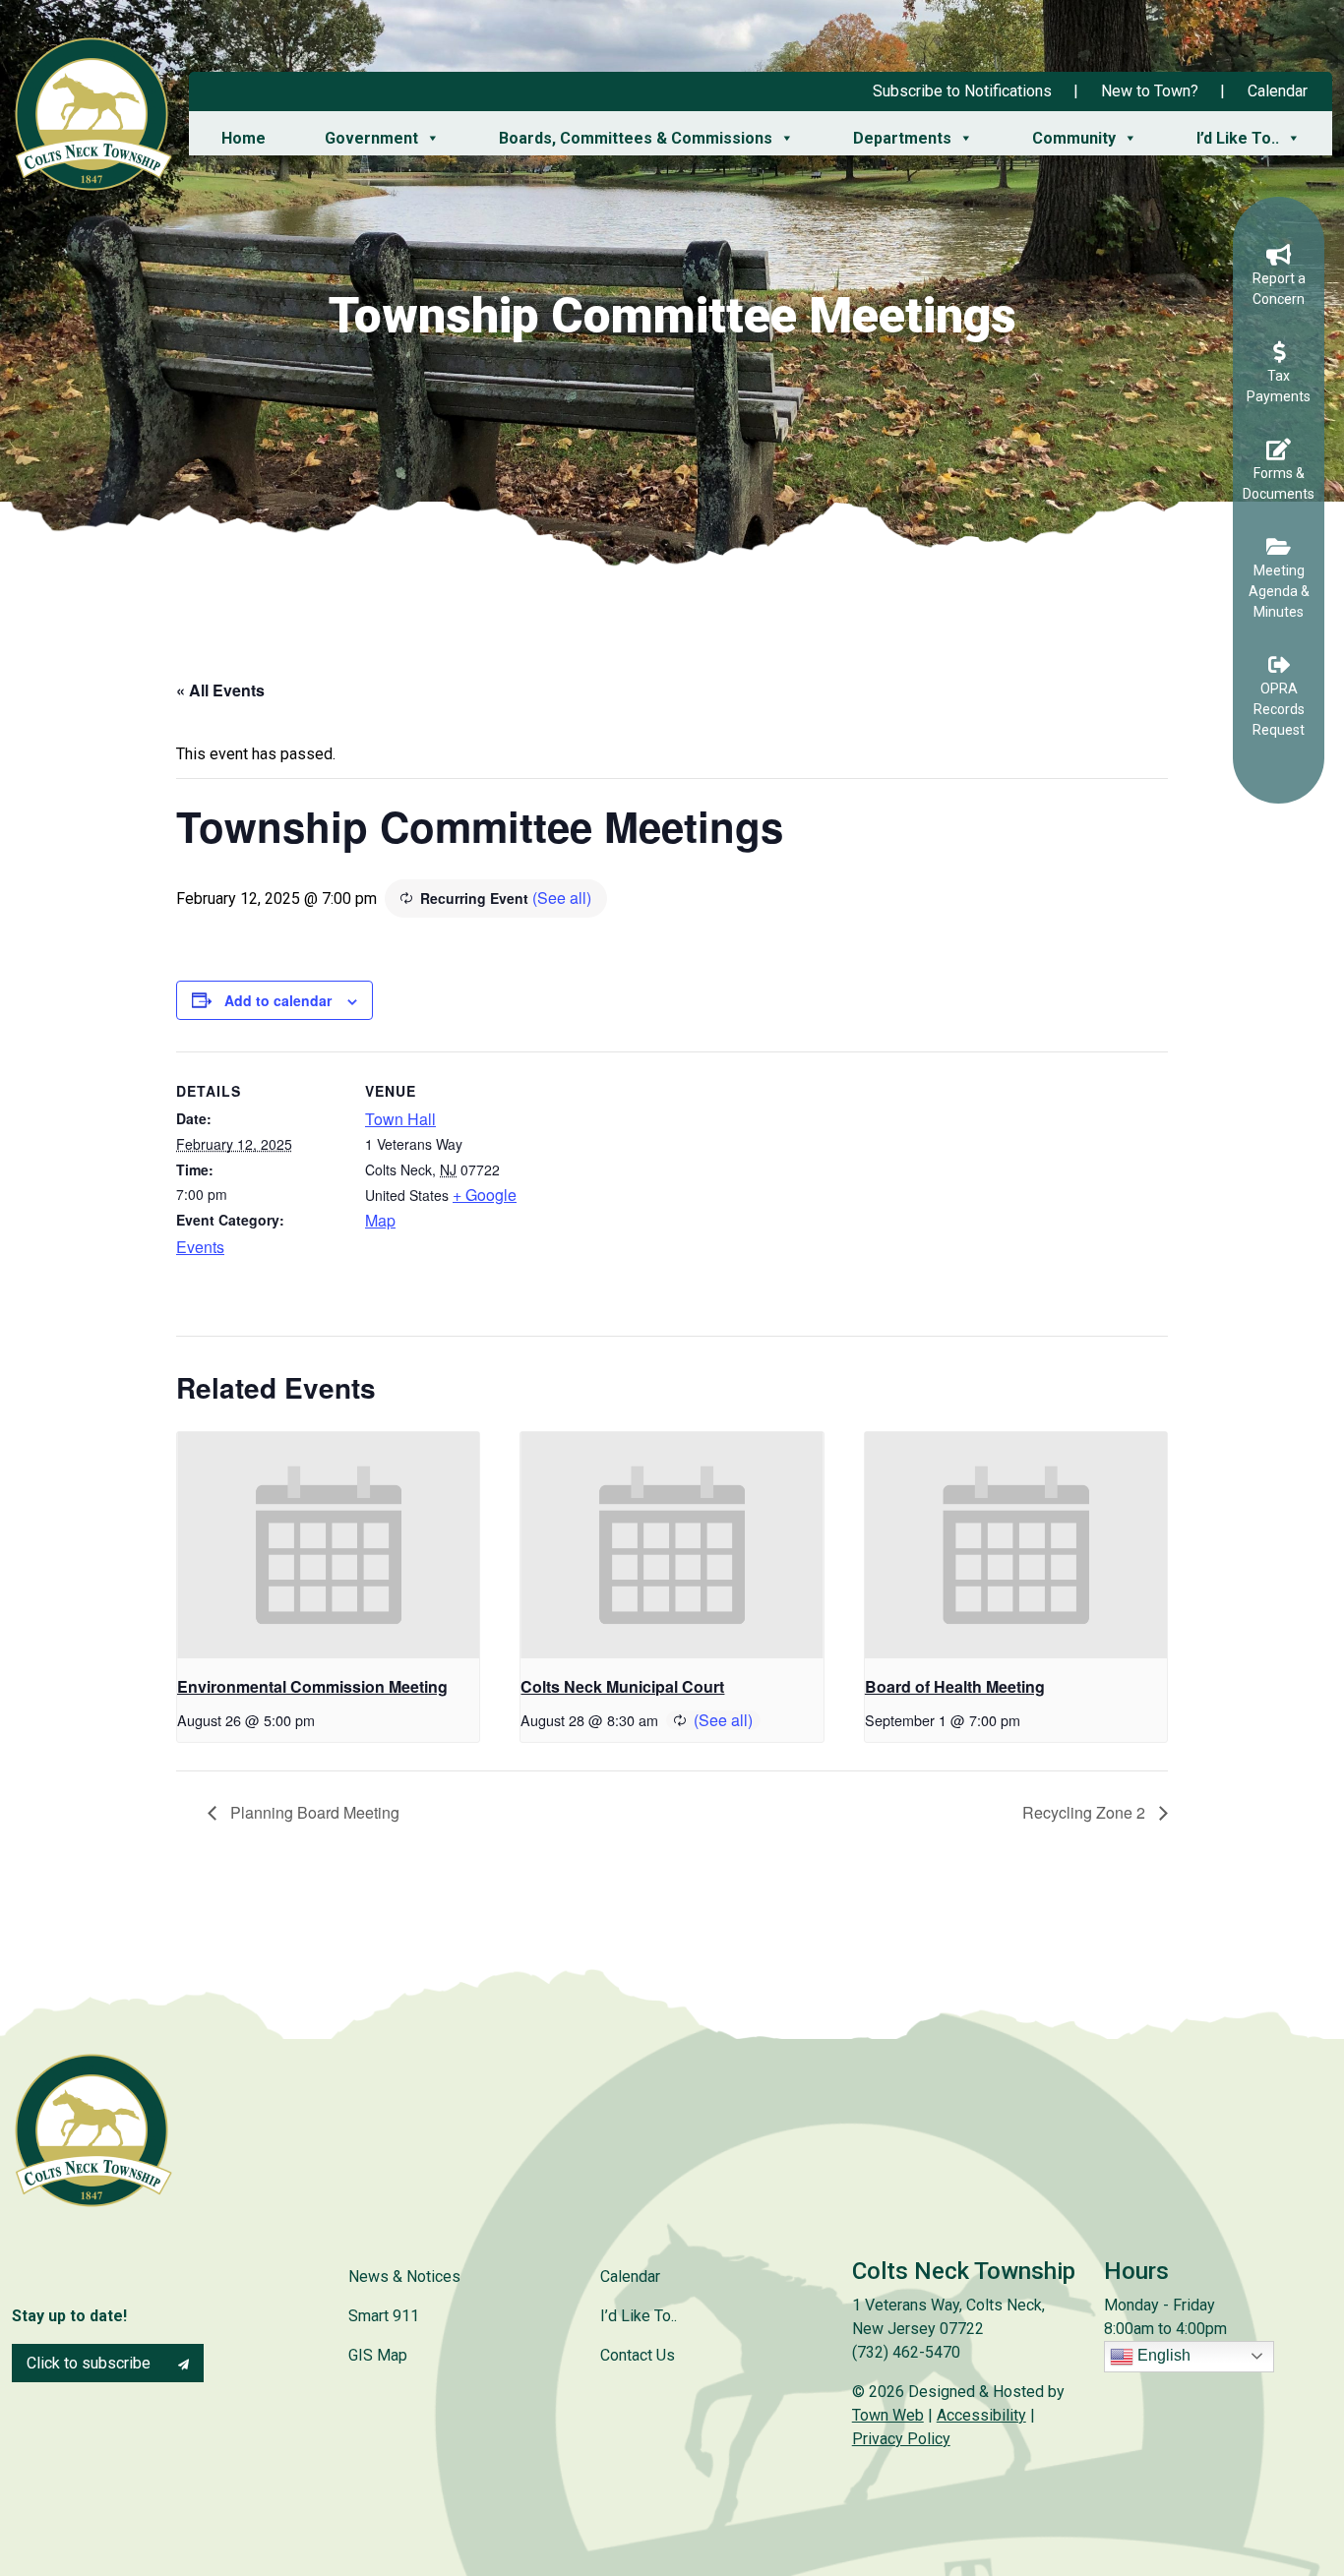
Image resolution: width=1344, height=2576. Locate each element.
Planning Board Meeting (313, 1812)
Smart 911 (384, 2316)
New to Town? (1150, 91)
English (1162, 2355)
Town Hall (400, 1119)
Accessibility (981, 2415)
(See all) (562, 898)
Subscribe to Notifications (962, 91)
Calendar (1278, 91)
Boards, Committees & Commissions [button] (636, 138)
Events (200, 1247)
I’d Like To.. (1238, 138)
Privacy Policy (901, 2439)
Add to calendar (278, 1000)
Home (244, 138)
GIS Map (378, 2355)
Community (1074, 138)
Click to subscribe (91, 2363)
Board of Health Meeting (955, 1686)
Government (371, 138)
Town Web (888, 2415)
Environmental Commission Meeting (312, 1686)
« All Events (220, 690)
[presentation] (328, 1545)
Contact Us (638, 2355)
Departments (902, 138)
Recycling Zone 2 (1086, 1812)
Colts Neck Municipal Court (622, 1686)
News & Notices (404, 2276)
